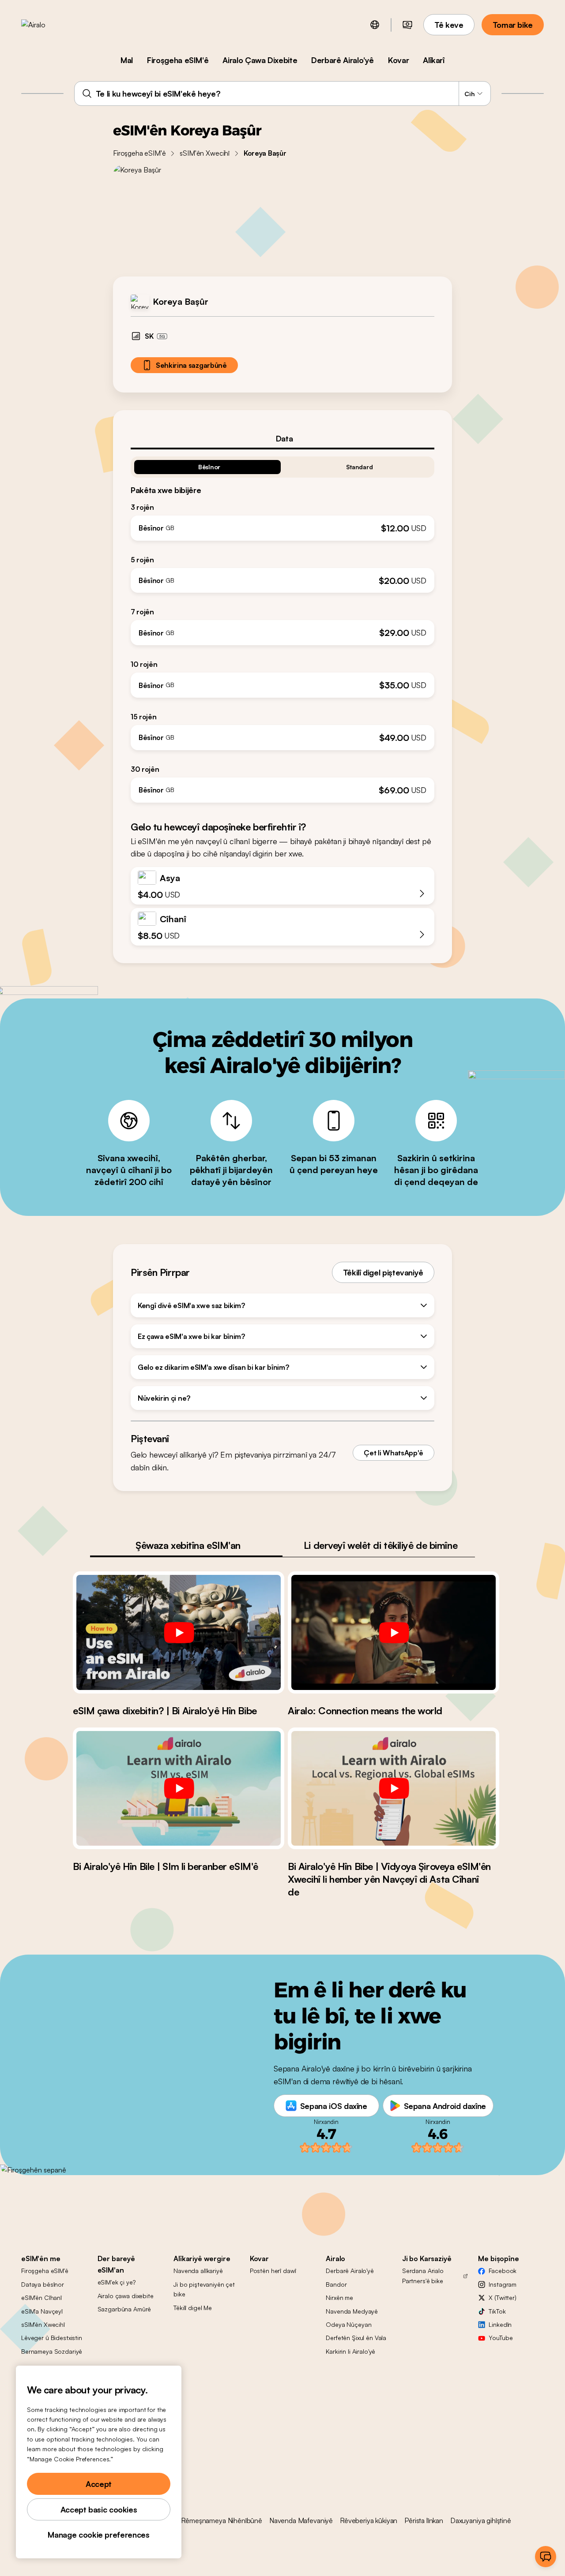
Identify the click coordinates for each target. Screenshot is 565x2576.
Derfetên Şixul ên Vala (356, 2338)
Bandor (336, 2284)
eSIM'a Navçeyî (42, 2311)
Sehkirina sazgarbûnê (191, 365)
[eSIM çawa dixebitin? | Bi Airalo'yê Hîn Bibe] (179, 1632)
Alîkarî (433, 60)
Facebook (503, 2271)
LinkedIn (500, 2324)
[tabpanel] (282, 626)
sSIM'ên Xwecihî (205, 153)
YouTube (501, 2338)
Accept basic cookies (99, 2509)
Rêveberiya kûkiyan (369, 2520)
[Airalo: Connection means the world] (394, 1632)
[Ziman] (375, 25)
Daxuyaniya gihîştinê (481, 2520)
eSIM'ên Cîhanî (41, 2297)
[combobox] (283, 93)
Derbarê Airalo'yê (343, 60)
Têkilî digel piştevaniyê (383, 1272)
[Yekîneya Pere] (407, 25)
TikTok (497, 2311)
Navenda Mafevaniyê (301, 2520)
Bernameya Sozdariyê (52, 2351)
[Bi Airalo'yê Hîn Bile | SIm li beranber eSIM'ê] (179, 1788)
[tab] (282, 438)
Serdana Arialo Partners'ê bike (423, 2275)
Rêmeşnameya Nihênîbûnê (221, 2520)
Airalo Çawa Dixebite (260, 60)
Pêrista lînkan (424, 2520)
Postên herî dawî (273, 2271)
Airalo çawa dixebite (126, 2296)
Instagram (503, 2284)
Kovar (398, 60)
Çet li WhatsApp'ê (394, 1453)
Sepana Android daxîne (445, 2106)
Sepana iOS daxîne (334, 2106)
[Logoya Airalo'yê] (47, 25)
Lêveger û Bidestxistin (52, 2338)
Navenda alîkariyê (198, 2271)
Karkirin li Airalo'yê (350, 2351)
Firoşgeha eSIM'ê (178, 60)
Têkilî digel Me (193, 2308)
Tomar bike (513, 25)
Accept (99, 2484)
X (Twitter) (502, 2297)
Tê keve (449, 25)
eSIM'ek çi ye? (117, 2282)
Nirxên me (339, 2297)
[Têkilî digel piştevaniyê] (546, 2557)
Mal (127, 60)
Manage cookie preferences (98, 2535)
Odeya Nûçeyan (348, 2324)
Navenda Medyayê (352, 2311)
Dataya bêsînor (43, 2284)
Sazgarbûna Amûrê (124, 2309)
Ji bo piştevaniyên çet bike (204, 2289)
